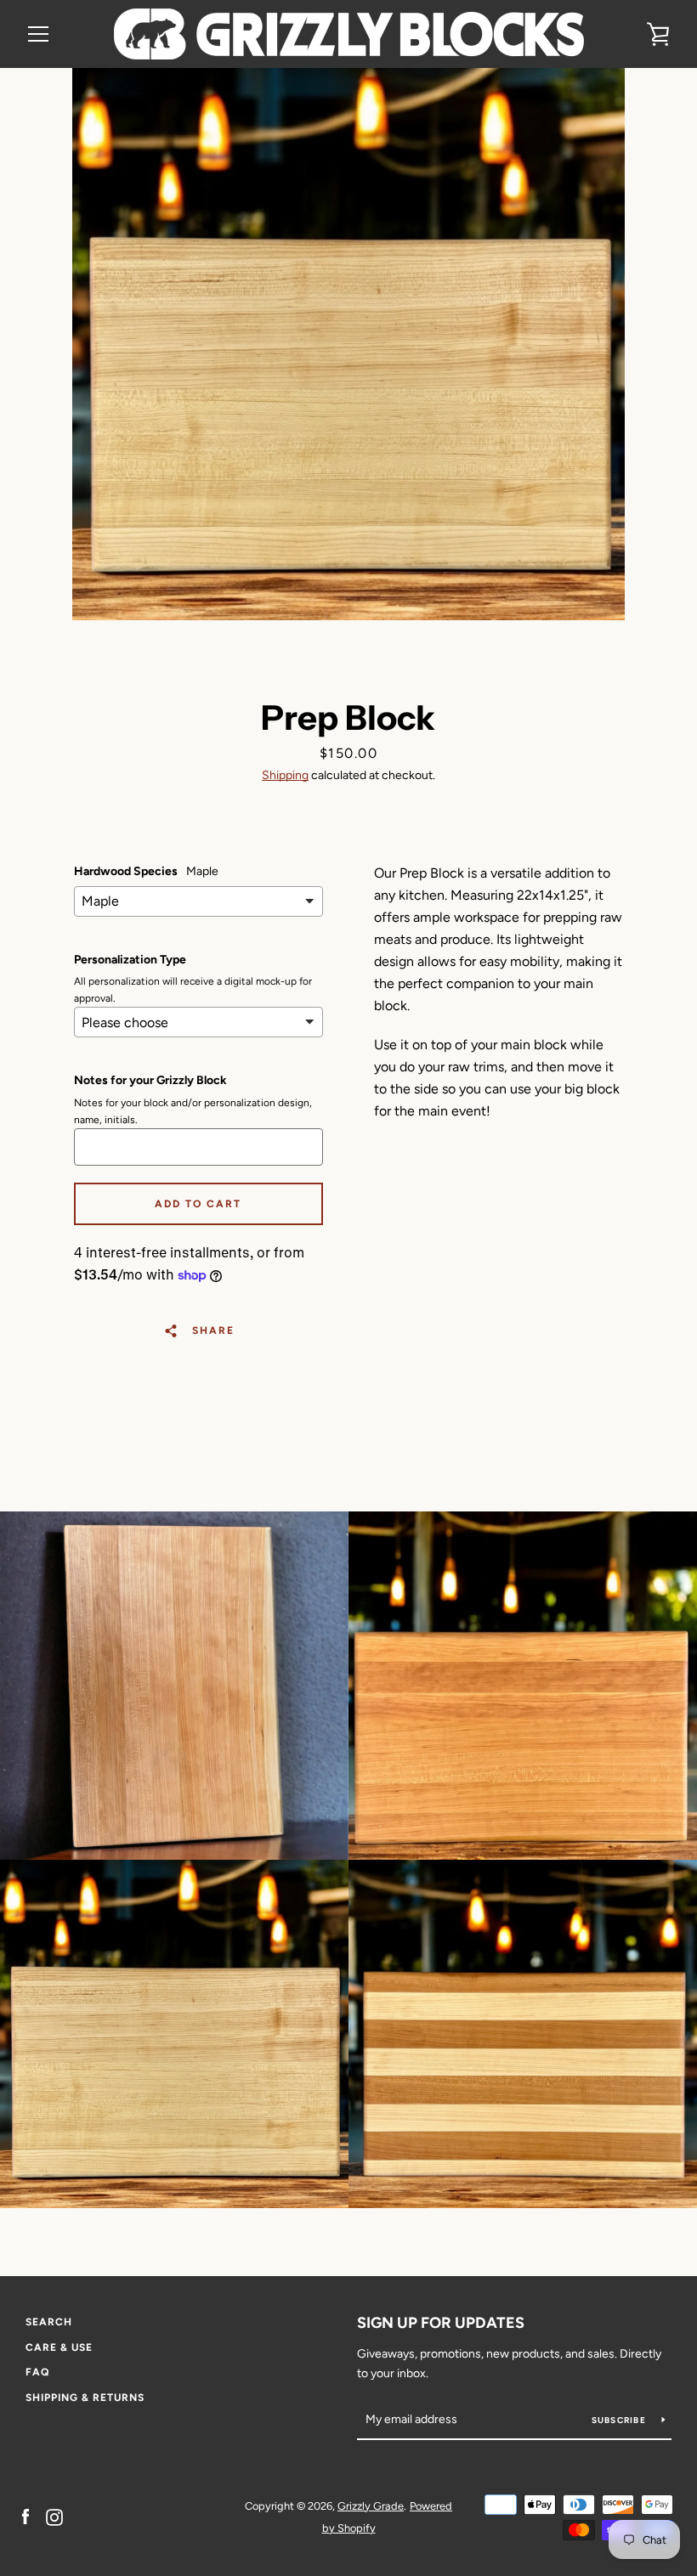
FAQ (37, 2372)
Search (49, 2322)
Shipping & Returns (85, 2398)
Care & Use (59, 2347)
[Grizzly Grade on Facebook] (25, 2516)
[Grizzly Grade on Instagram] (54, 2516)
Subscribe (620, 2420)
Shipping (285, 775)
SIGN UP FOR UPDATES (441, 2323)
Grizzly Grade (371, 2506)
